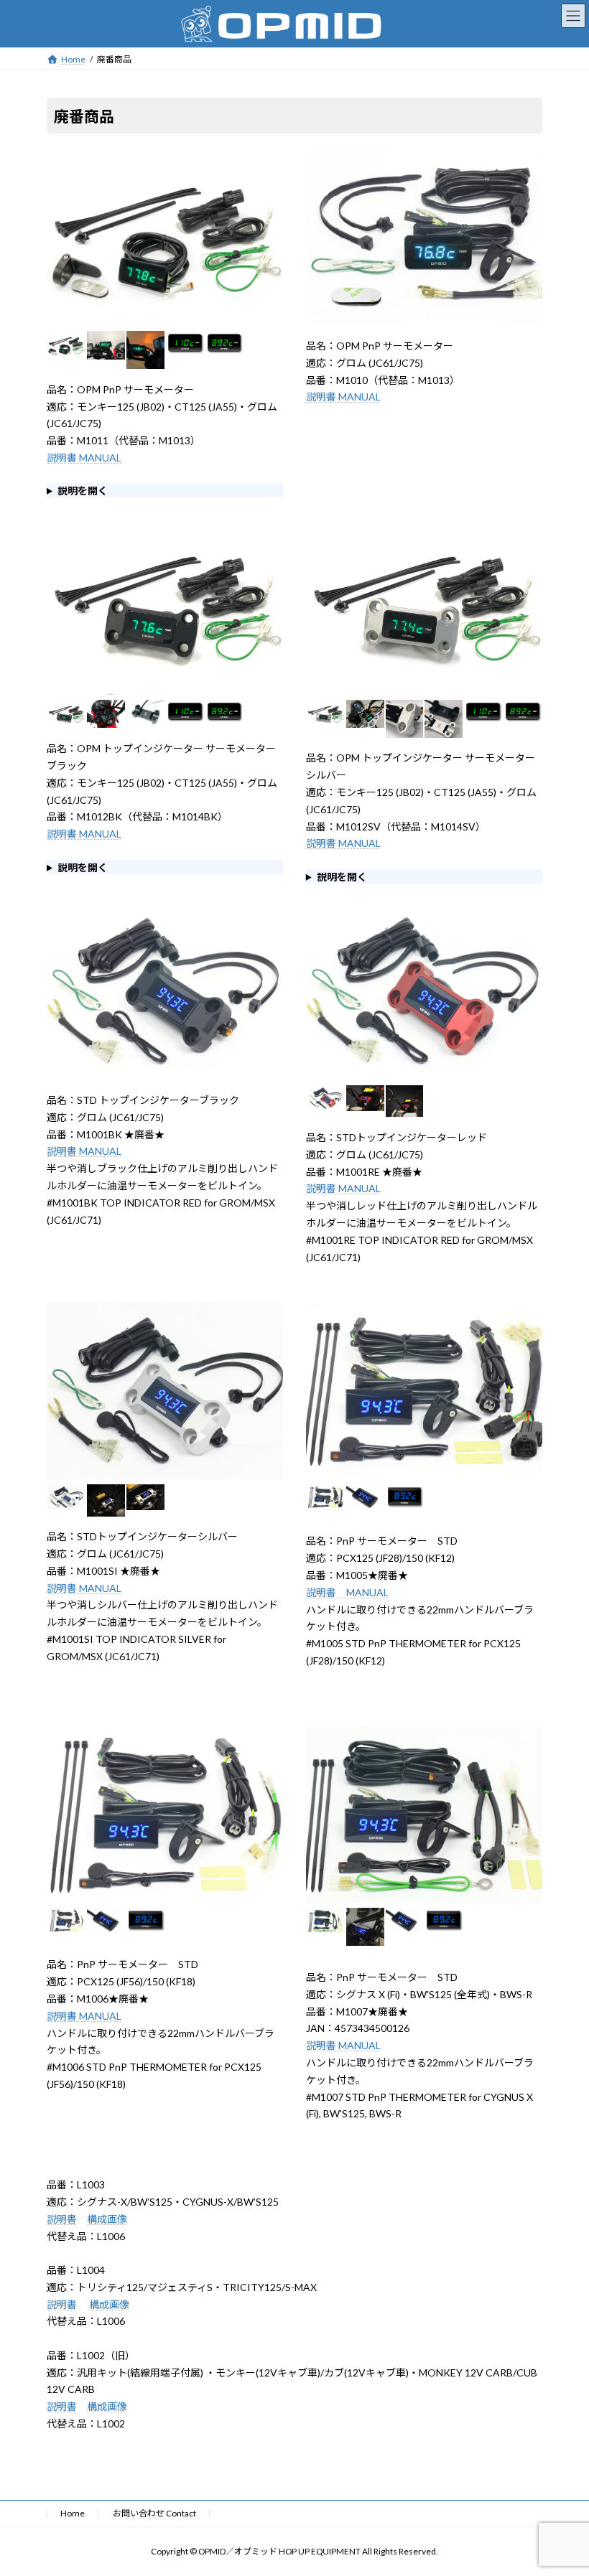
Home (73, 2513)
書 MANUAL (353, 2045)
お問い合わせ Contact (154, 2513)
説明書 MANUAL (84, 458)
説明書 (62, 2219)
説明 (316, 2045)
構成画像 (107, 2219)
